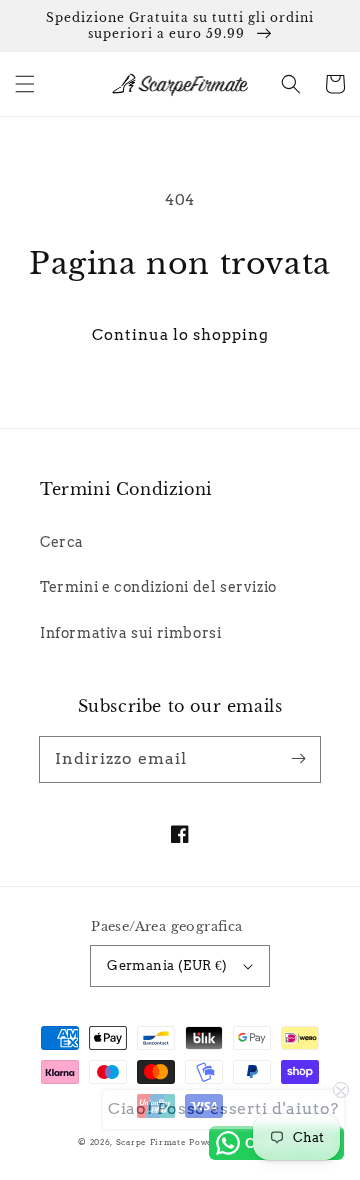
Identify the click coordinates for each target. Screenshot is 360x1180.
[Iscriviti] (298, 759)
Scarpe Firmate (151, 1142)
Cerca (62, 542)
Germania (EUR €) (167, 965)
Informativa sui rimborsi (130, 633)
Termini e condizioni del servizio (158, 587)
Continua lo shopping (180, 335)
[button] (25, 84)
